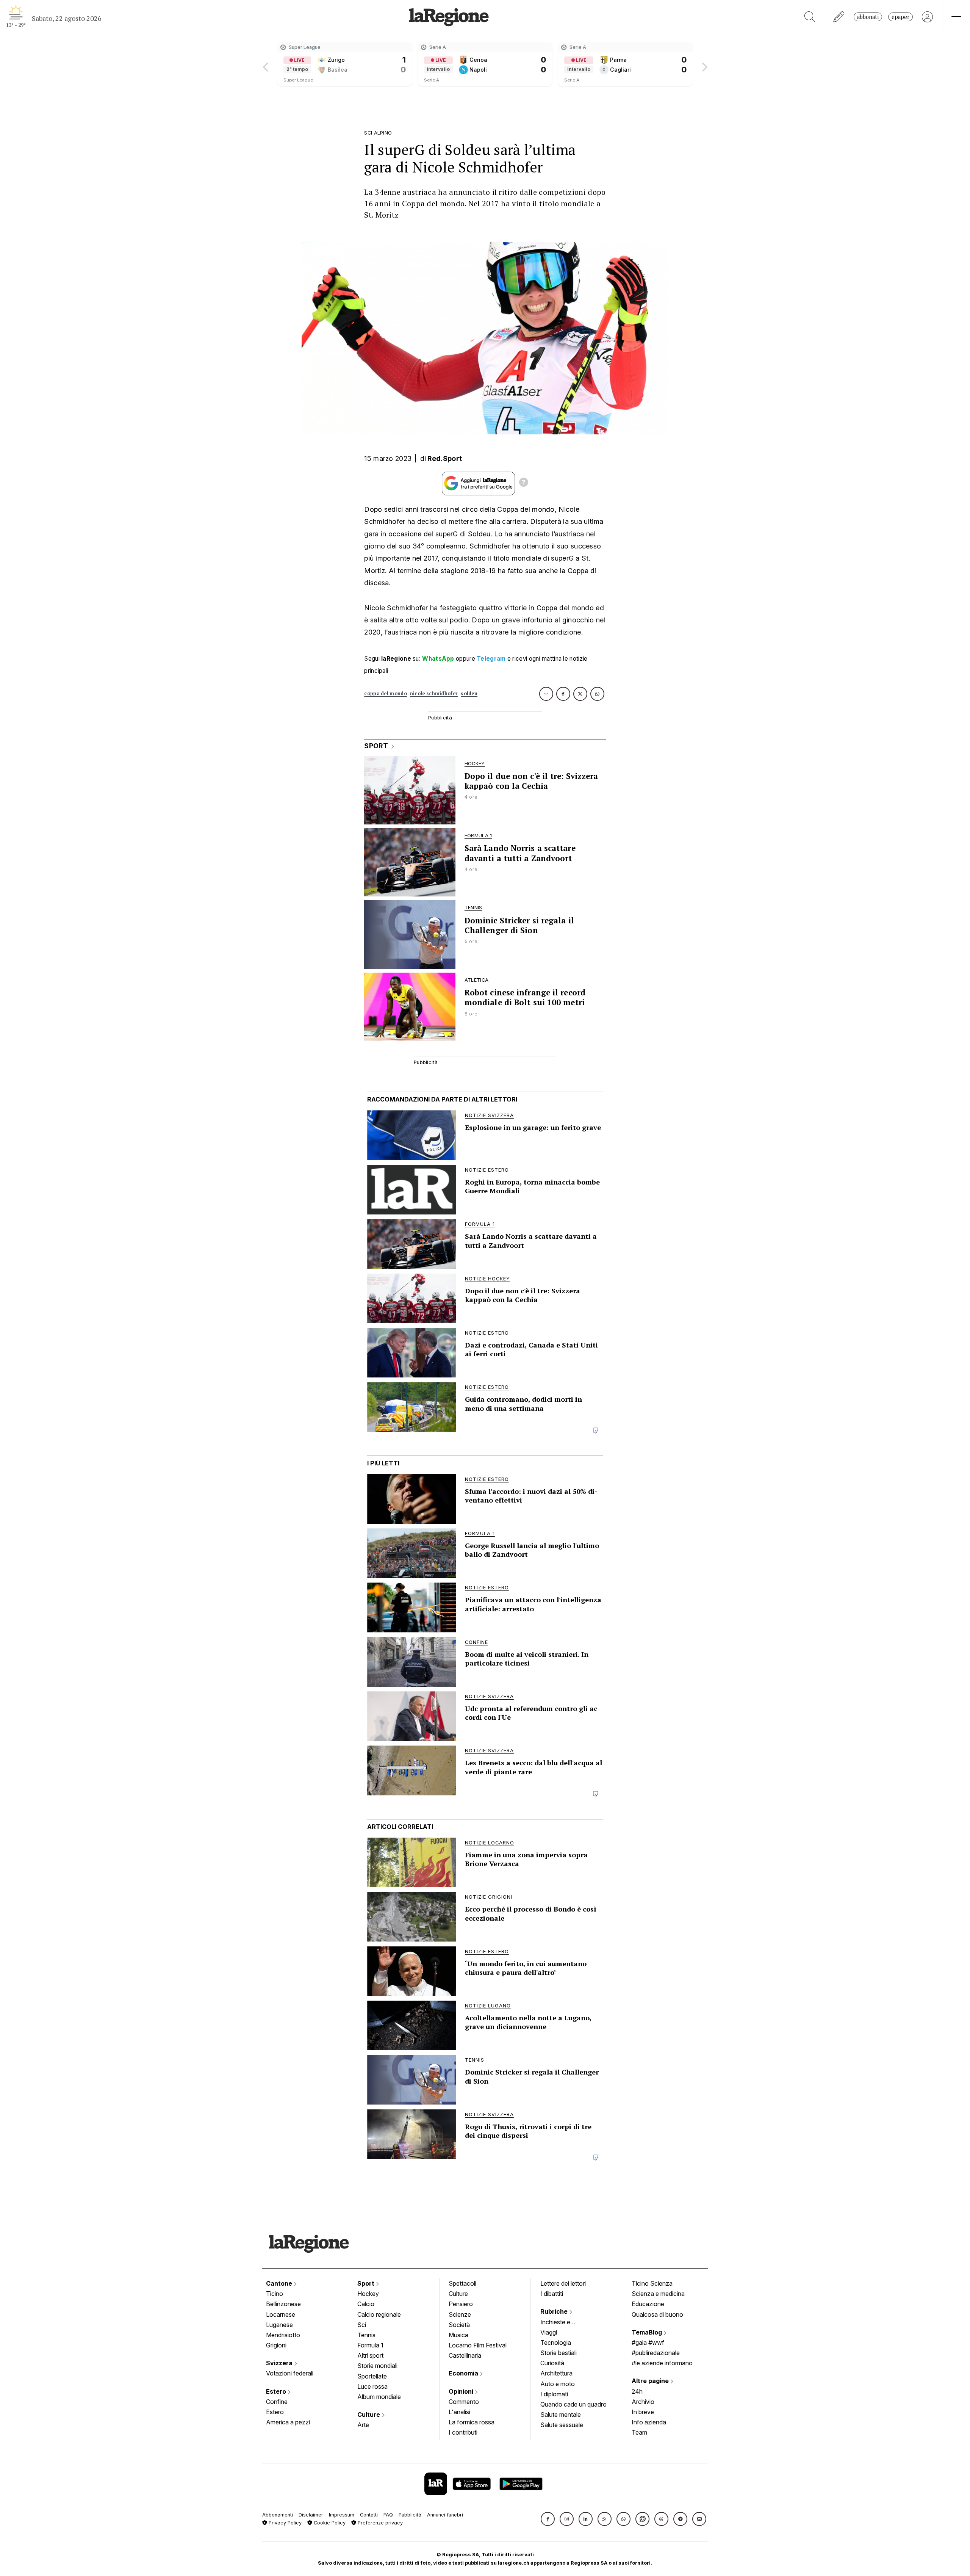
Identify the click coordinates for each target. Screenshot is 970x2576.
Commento (464, 2402)
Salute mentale (561, 2415)
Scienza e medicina (658, 2294)
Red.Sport (445, 458)
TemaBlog (648, 2332)
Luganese (279, 2325)
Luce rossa (372, 2386)
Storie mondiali (377, 2366)
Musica (458, 2335)
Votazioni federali (290, 2373)
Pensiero (461, 2304)
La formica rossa (472, 2422)
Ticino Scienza (652, 2283)
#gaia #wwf (648, 2343)
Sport (367, 2283)
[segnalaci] (839, 17)
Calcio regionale (379, 2314)
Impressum (342, 2515)
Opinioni (462, 2391)
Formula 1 (370, 2345)
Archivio (643, 2402)
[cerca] (810, 17)
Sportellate (372, 2376)
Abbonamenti (278, 2515)
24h (637, 2391)
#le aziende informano (662, 2363)
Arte (363, 2425)
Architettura (556, 2373)
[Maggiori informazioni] (524, 483)
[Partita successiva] (704, 64)
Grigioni (276, 2345)
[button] (548, 2519)
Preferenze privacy (379, 2523)
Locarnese (281, 2314)
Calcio (366, 2304)
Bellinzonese (283, 2304)
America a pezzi (288, 2422)
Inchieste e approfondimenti (563, 2323)
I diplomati (554, 2394)
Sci (362, 2325)
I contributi (463, 2432)
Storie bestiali (559, 2353)
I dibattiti (552, 2294)
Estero (277, 2391)
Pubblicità (410, 2515)
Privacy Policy (284, 2523)
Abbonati (868, 17)
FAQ (388, 2515)
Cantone (280, 2283)
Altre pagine (651, 2381)
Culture (369, 2415)
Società (459, 2325)
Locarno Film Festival (478, 2345)
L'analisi (459, 2412)
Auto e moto (558, 2384)
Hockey (368, 2294)
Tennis (366, 2335)
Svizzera (280, 2363)
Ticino (275, 2294)
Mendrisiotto (283, 2335)
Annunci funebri (445, 2515)
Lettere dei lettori (563, 2283)
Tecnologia (556, 2343)
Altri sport (370, 2355)
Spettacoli (462, 2283)
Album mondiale (379, 2397)
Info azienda (649, 2422)
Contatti (369, 2515)
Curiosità (552, 2363)
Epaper (900, 17)
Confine (277, 2402)
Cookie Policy (329, 2523)
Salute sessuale (562, 2425)
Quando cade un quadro (573, 2404)
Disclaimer (311, 2515)
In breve (643, 2412)
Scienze (460, 2314)
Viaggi (549, 2332)
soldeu (469, 693)
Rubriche (555, 2311)
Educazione (648, 2304)
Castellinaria (465, 2355)
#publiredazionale (656, 2353)
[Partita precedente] (266, 64)
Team (639, 2432)
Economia (464, 2373)
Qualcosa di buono (657, 2314)
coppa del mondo (386, 693)
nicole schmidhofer (434, 693)
